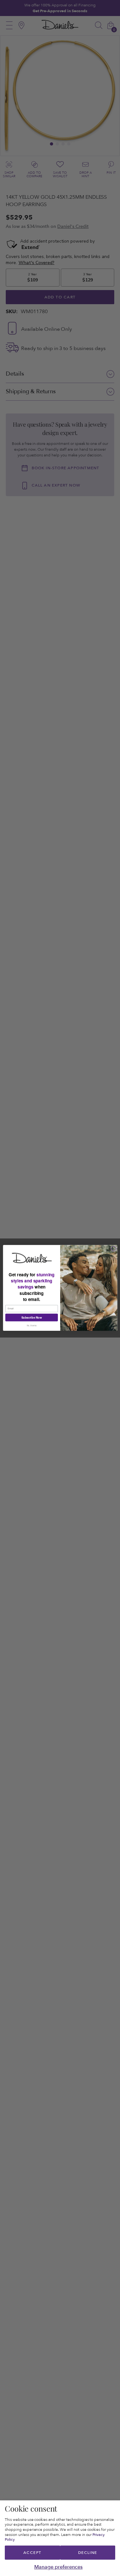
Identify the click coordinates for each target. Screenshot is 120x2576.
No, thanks (31, 1326)
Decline (88, 2553)
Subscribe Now (31, 1317)
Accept (32, 2553)
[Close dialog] (114, 1249)
